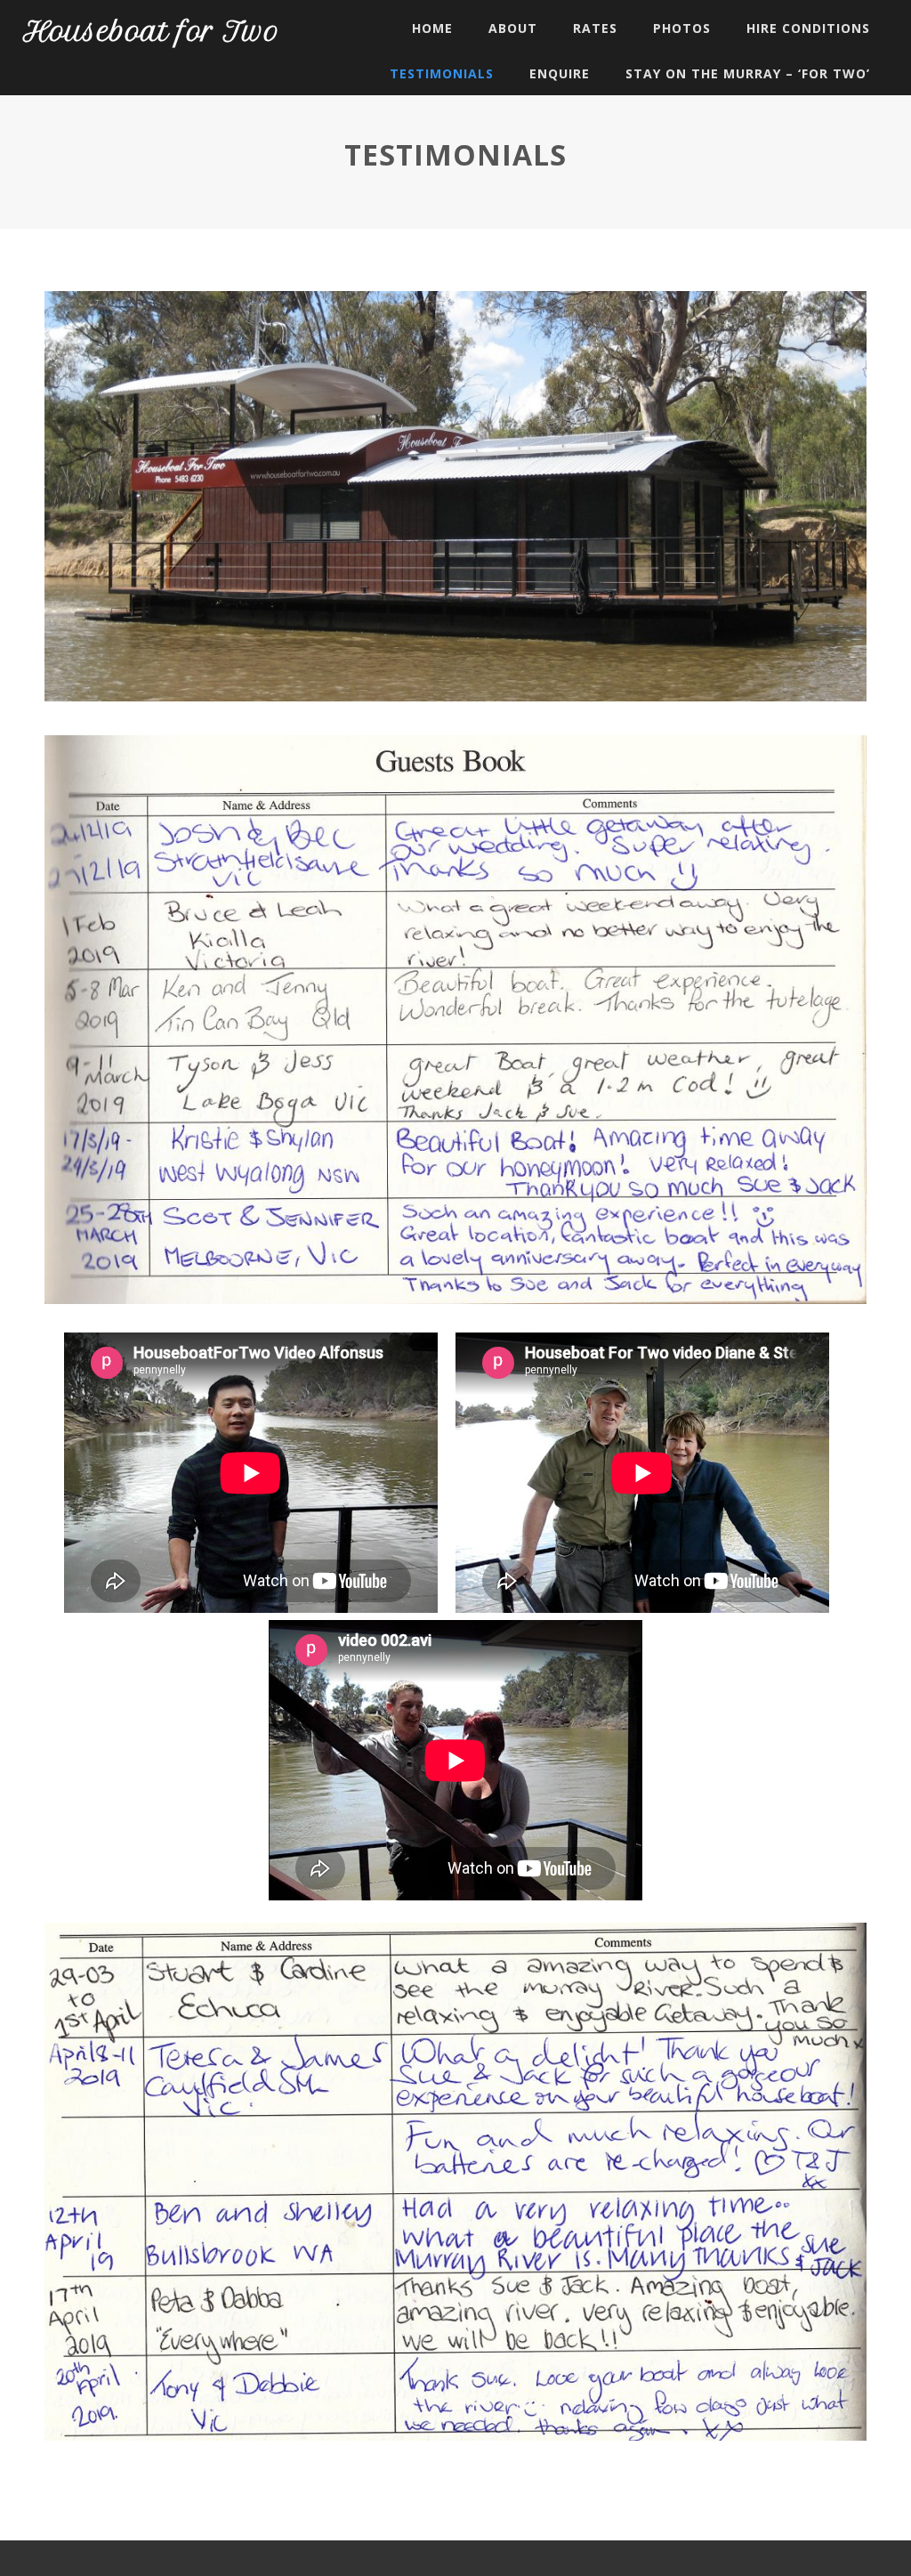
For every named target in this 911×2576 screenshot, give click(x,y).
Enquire (560, 73)
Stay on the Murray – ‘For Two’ (748, 73)
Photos (682, 28)
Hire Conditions (808, 28)
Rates (595, 28)
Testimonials (442, 73)
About (513, 28)
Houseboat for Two (152, 32)
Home (432, 28)
